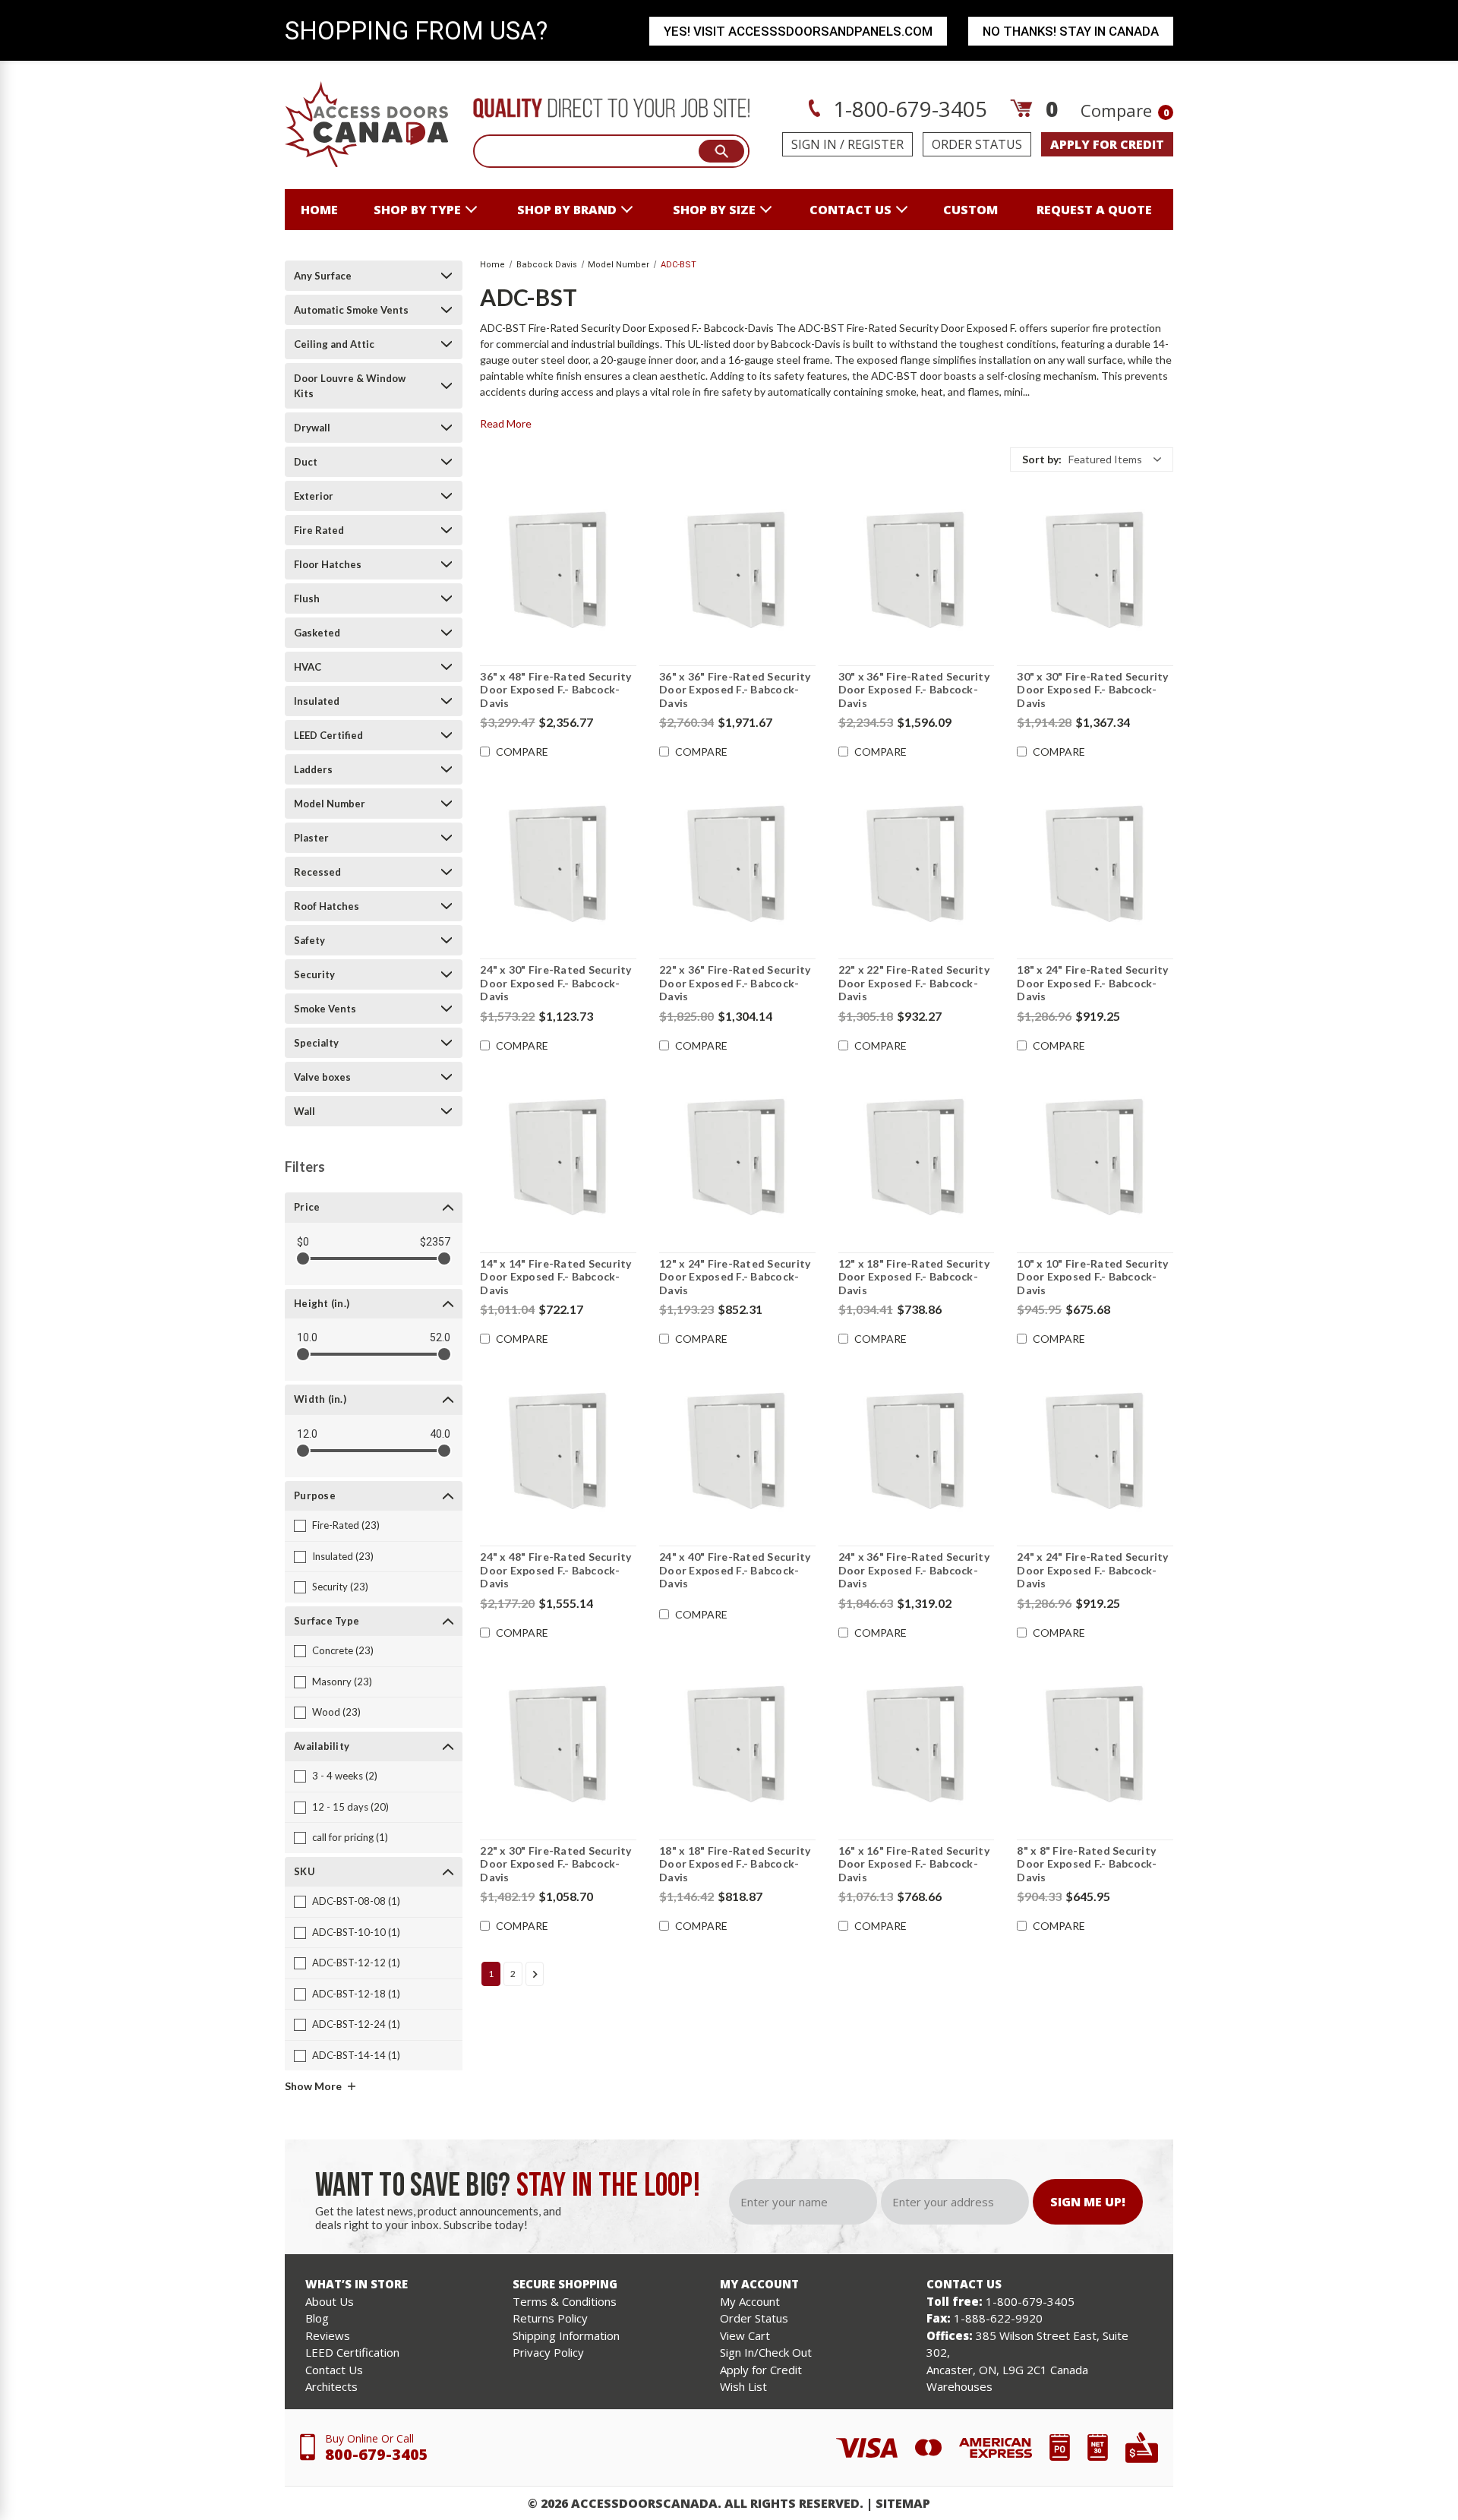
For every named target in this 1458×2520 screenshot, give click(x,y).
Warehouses (959, 2386)
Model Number (330, 804)
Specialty (316, 1043)
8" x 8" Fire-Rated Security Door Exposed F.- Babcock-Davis (1087, 1864)
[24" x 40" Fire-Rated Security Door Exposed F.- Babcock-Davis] (737, 1451)
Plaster (311, 838)
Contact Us (334, 2370)
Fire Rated (319, 530)
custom (970, 210)
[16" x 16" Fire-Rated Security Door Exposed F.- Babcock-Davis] (917, 1745)
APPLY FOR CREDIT (1107, 144)
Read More (506, 423)
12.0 (307, 1434)
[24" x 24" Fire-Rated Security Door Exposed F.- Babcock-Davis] (1095, 1451)
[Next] (535, 1974)
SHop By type (417, 210)
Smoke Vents (325, 1009)
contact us (850, 210)
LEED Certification (352, 2352)
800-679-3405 (377, 2454)
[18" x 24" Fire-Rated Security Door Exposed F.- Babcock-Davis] (1095, 864)
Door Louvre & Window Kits (350, 386)
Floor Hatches (328, 564)
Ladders (313, 769)
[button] (1092, 459)
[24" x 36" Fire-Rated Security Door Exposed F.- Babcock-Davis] (917, 1451)
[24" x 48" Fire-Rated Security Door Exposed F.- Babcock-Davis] (558, 1451)
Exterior (314, 496)
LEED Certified (328, 735)
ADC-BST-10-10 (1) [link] (356, 1932)
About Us (330, 2301)
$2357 (435, 1242)
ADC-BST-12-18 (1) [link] (356, 1994)
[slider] (303, 1258)
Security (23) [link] (340, 1587)
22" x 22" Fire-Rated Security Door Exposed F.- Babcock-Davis (914, 983)
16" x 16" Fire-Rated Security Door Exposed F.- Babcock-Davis (914, 1864)
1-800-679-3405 (907, 109)
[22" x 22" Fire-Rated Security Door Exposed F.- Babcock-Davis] (917, 864)
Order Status (977, 144)
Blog (317, 2318)
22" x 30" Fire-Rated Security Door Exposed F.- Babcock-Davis (555, 1864)
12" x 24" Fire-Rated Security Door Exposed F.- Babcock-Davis (735, 1277)
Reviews (328, 2335)
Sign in (814, 144)
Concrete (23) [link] (343, 1650)
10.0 (307, 1337)
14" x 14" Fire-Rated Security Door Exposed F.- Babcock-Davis (555, 1277)
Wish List (743, 2386)
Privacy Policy (548, 2352)
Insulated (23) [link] (343, 1556)
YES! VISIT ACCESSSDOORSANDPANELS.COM (798, 31)
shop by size (714, 210)
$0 (303, 1242)
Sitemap (903, 2503)
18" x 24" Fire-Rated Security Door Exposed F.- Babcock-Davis (1092, 983)
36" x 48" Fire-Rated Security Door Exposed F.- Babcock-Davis (555, 690)
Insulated (317, 701)
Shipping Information (566, 2335)
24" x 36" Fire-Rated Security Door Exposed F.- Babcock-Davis (914, 1570)
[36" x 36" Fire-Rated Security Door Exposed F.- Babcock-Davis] (737, 570)
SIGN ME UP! (1088, 2202)
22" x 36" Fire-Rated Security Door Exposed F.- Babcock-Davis (735, 983)
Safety (309, 940)
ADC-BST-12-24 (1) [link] (356, 2024)
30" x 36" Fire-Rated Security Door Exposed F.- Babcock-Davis (914, 690)
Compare (1125, 110)
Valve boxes (322, 1077)
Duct (306, 462)
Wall (305, 1111)
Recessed (317, 872)
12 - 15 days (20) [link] (350, 1807)
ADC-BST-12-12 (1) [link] (356, 1963)
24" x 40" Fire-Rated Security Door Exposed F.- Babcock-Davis (735, 1570)
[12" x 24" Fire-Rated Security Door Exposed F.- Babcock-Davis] (737, 1157)
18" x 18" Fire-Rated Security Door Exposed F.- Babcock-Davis (735, 1864)
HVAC (308, 667)
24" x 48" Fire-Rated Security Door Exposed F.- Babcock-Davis (555, 1570)
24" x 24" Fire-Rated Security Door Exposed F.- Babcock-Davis (1092, 1570)
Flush (307, 598)
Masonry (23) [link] (342, 1682)
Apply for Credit (761, 2370)
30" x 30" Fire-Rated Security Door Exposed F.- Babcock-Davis (1092, 690)
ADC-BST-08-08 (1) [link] (356, 1901)
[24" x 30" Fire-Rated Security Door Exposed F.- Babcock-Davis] (558, 864)
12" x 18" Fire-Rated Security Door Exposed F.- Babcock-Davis (914, 1277)
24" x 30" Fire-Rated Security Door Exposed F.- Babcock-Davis (555, 983)
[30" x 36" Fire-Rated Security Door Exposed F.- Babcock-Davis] (917, 570)
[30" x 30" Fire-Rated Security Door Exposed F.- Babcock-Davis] (1095, 570)
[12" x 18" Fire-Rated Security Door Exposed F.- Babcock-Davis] (917, 1157)
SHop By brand (567, 210)
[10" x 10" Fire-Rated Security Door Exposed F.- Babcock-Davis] (1095, 1157)
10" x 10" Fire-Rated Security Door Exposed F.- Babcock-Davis (1092, 1277)
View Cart (745, 2335)
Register (876, 144)
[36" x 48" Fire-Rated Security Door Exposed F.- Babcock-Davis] (558, 570)
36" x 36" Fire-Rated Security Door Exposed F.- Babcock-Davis (735, 690)
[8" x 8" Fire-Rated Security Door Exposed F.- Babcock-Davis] (1095, 1745)
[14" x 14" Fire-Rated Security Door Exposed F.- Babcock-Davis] (558, 1157)
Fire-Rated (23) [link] (346, 1525)
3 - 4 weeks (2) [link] (345, 1776)
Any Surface (323, 276)
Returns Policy (550, 2318)
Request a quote (1094, 210)
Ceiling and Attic (334, 344)
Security (314, 974)
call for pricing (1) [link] (350, 1837)
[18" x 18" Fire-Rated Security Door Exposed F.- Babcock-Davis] (737, 1745)
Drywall (312, 428)
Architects (331, 2386)
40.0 (440, 1434)
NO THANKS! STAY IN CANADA (1071, 31)
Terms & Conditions (565, 2301)
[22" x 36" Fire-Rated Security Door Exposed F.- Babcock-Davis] (737, 864)
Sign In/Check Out (766, 2352)
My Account (750, 2301)
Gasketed (317, 633)
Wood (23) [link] (336, 1712)
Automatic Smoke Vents (351, 310)
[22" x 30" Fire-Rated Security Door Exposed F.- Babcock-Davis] (558, 1745)
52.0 (440, 1337)
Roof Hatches (327, 906)
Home (319, 210)
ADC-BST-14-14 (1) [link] (356, 2055)
